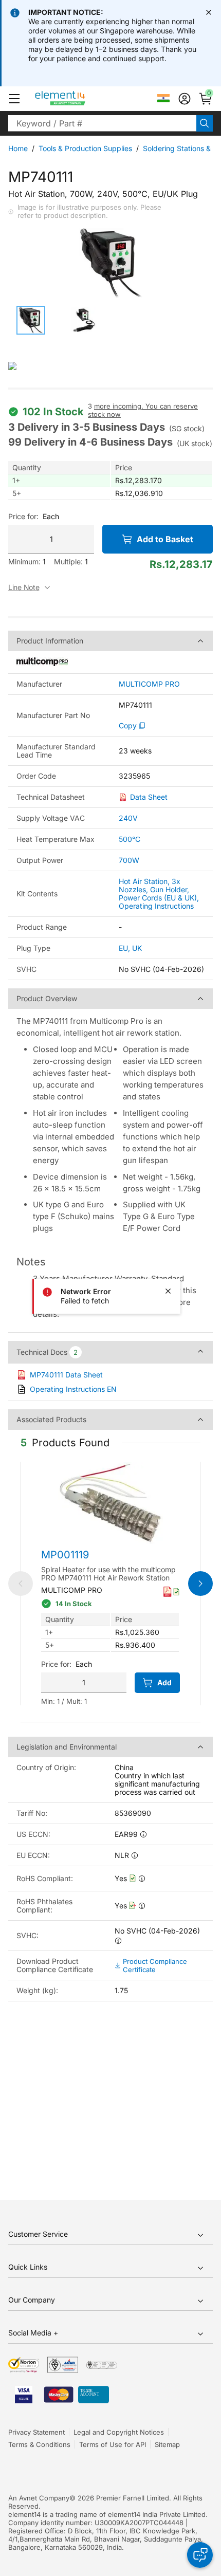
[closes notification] (209, 12)
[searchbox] (102, 123)
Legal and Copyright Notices (119, 2432)
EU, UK (130, 948)
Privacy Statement (36, 2432)
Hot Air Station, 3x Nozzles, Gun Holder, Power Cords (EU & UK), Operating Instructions (159, 894)
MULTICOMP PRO (149, 684)
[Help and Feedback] (200, 2555)
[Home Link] (79, 99)
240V (128, 818)
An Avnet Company (39, 2498)
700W (129, 860)
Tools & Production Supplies (85, 148)
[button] (14, 99)
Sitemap (167, 2444)
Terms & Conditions (39, 2444)
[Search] (205, 123)
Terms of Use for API (113, 2444)
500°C (130, 839)
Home (18, 148)
